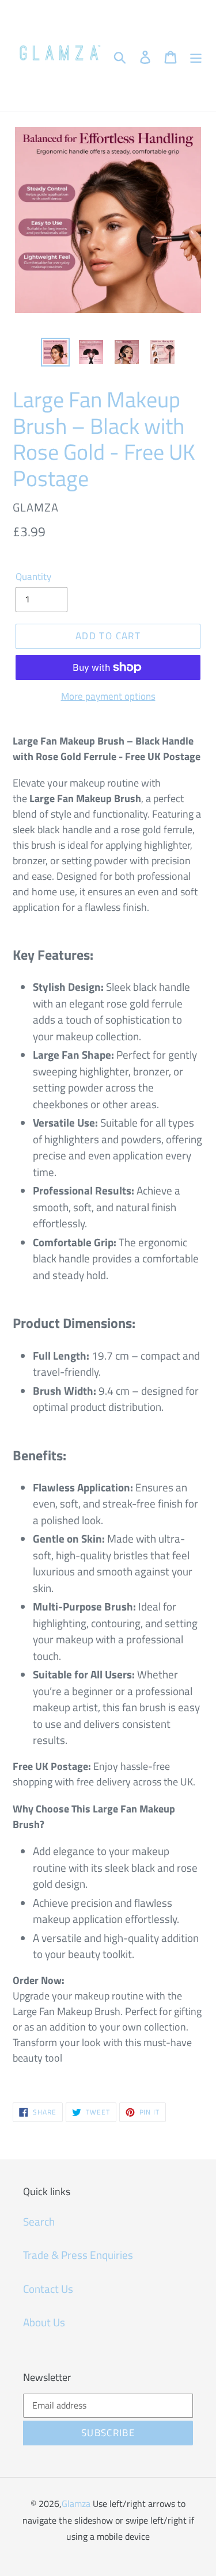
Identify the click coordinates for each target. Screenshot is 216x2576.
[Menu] (196, 56)
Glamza (76, 2504)
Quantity (33, 577)
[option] (55, 352)
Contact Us (48, 2289)
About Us (44, 2322)
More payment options (108, 697)
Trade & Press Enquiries (78, 2255)
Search (39, 2221)
